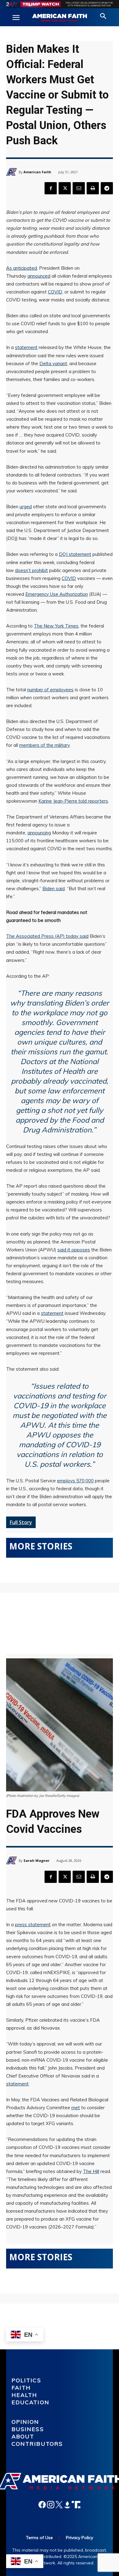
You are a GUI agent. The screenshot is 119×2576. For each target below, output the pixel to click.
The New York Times (56, 626)
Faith (21, 2388)
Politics (26, 2380)
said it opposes (74, 1250)
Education (31, 2402)
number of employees (50, 690)
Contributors (37, 2444)
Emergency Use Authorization (57, 594)
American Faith (37, 172)
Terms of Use (39, 2538)
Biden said (54, 889)
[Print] (93, 188)
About (23, 2436)
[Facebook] (51, 188)
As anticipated (22, 268)
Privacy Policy (79, 2538)
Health (25, 2395)
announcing (39, 833)
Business (28, 2429)
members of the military (44, 745)
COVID (55, 292)
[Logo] (60, 18)
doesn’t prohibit (31, 570)
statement (26, 347)
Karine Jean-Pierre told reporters (73, 801)
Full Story (21, 1522)
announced (39, 276)
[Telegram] (107, 188)
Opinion (25, 2422)
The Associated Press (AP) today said (47, 936)
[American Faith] (12, 172)
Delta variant (53, 363)
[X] (65, 188)
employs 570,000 (75, 1481)
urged (26, 507)
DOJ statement (75, 554)
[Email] (79, 188)
